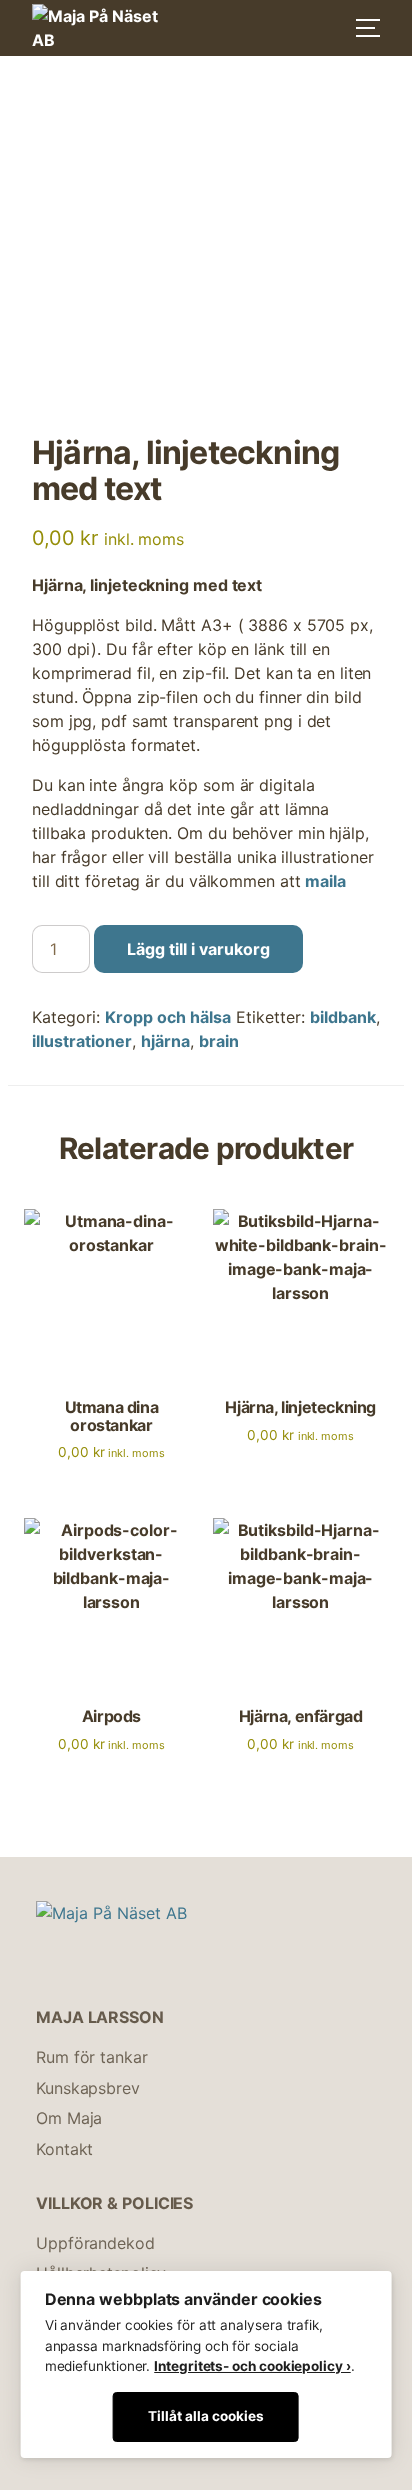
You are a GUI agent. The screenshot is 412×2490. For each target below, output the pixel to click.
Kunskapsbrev (88, 2088)
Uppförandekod (95, 2243)
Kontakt (64, 2149)
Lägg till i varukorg (198, 949)
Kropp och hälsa (168, 1017)
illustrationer (82, 1041)
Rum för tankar (92, 2057)
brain (219, 1041)
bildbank (343, 1017)
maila (325, 881)
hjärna (165, 1041)
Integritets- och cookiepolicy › (252, 2366)
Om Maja (69, 2118)
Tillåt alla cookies (206, 2416)
